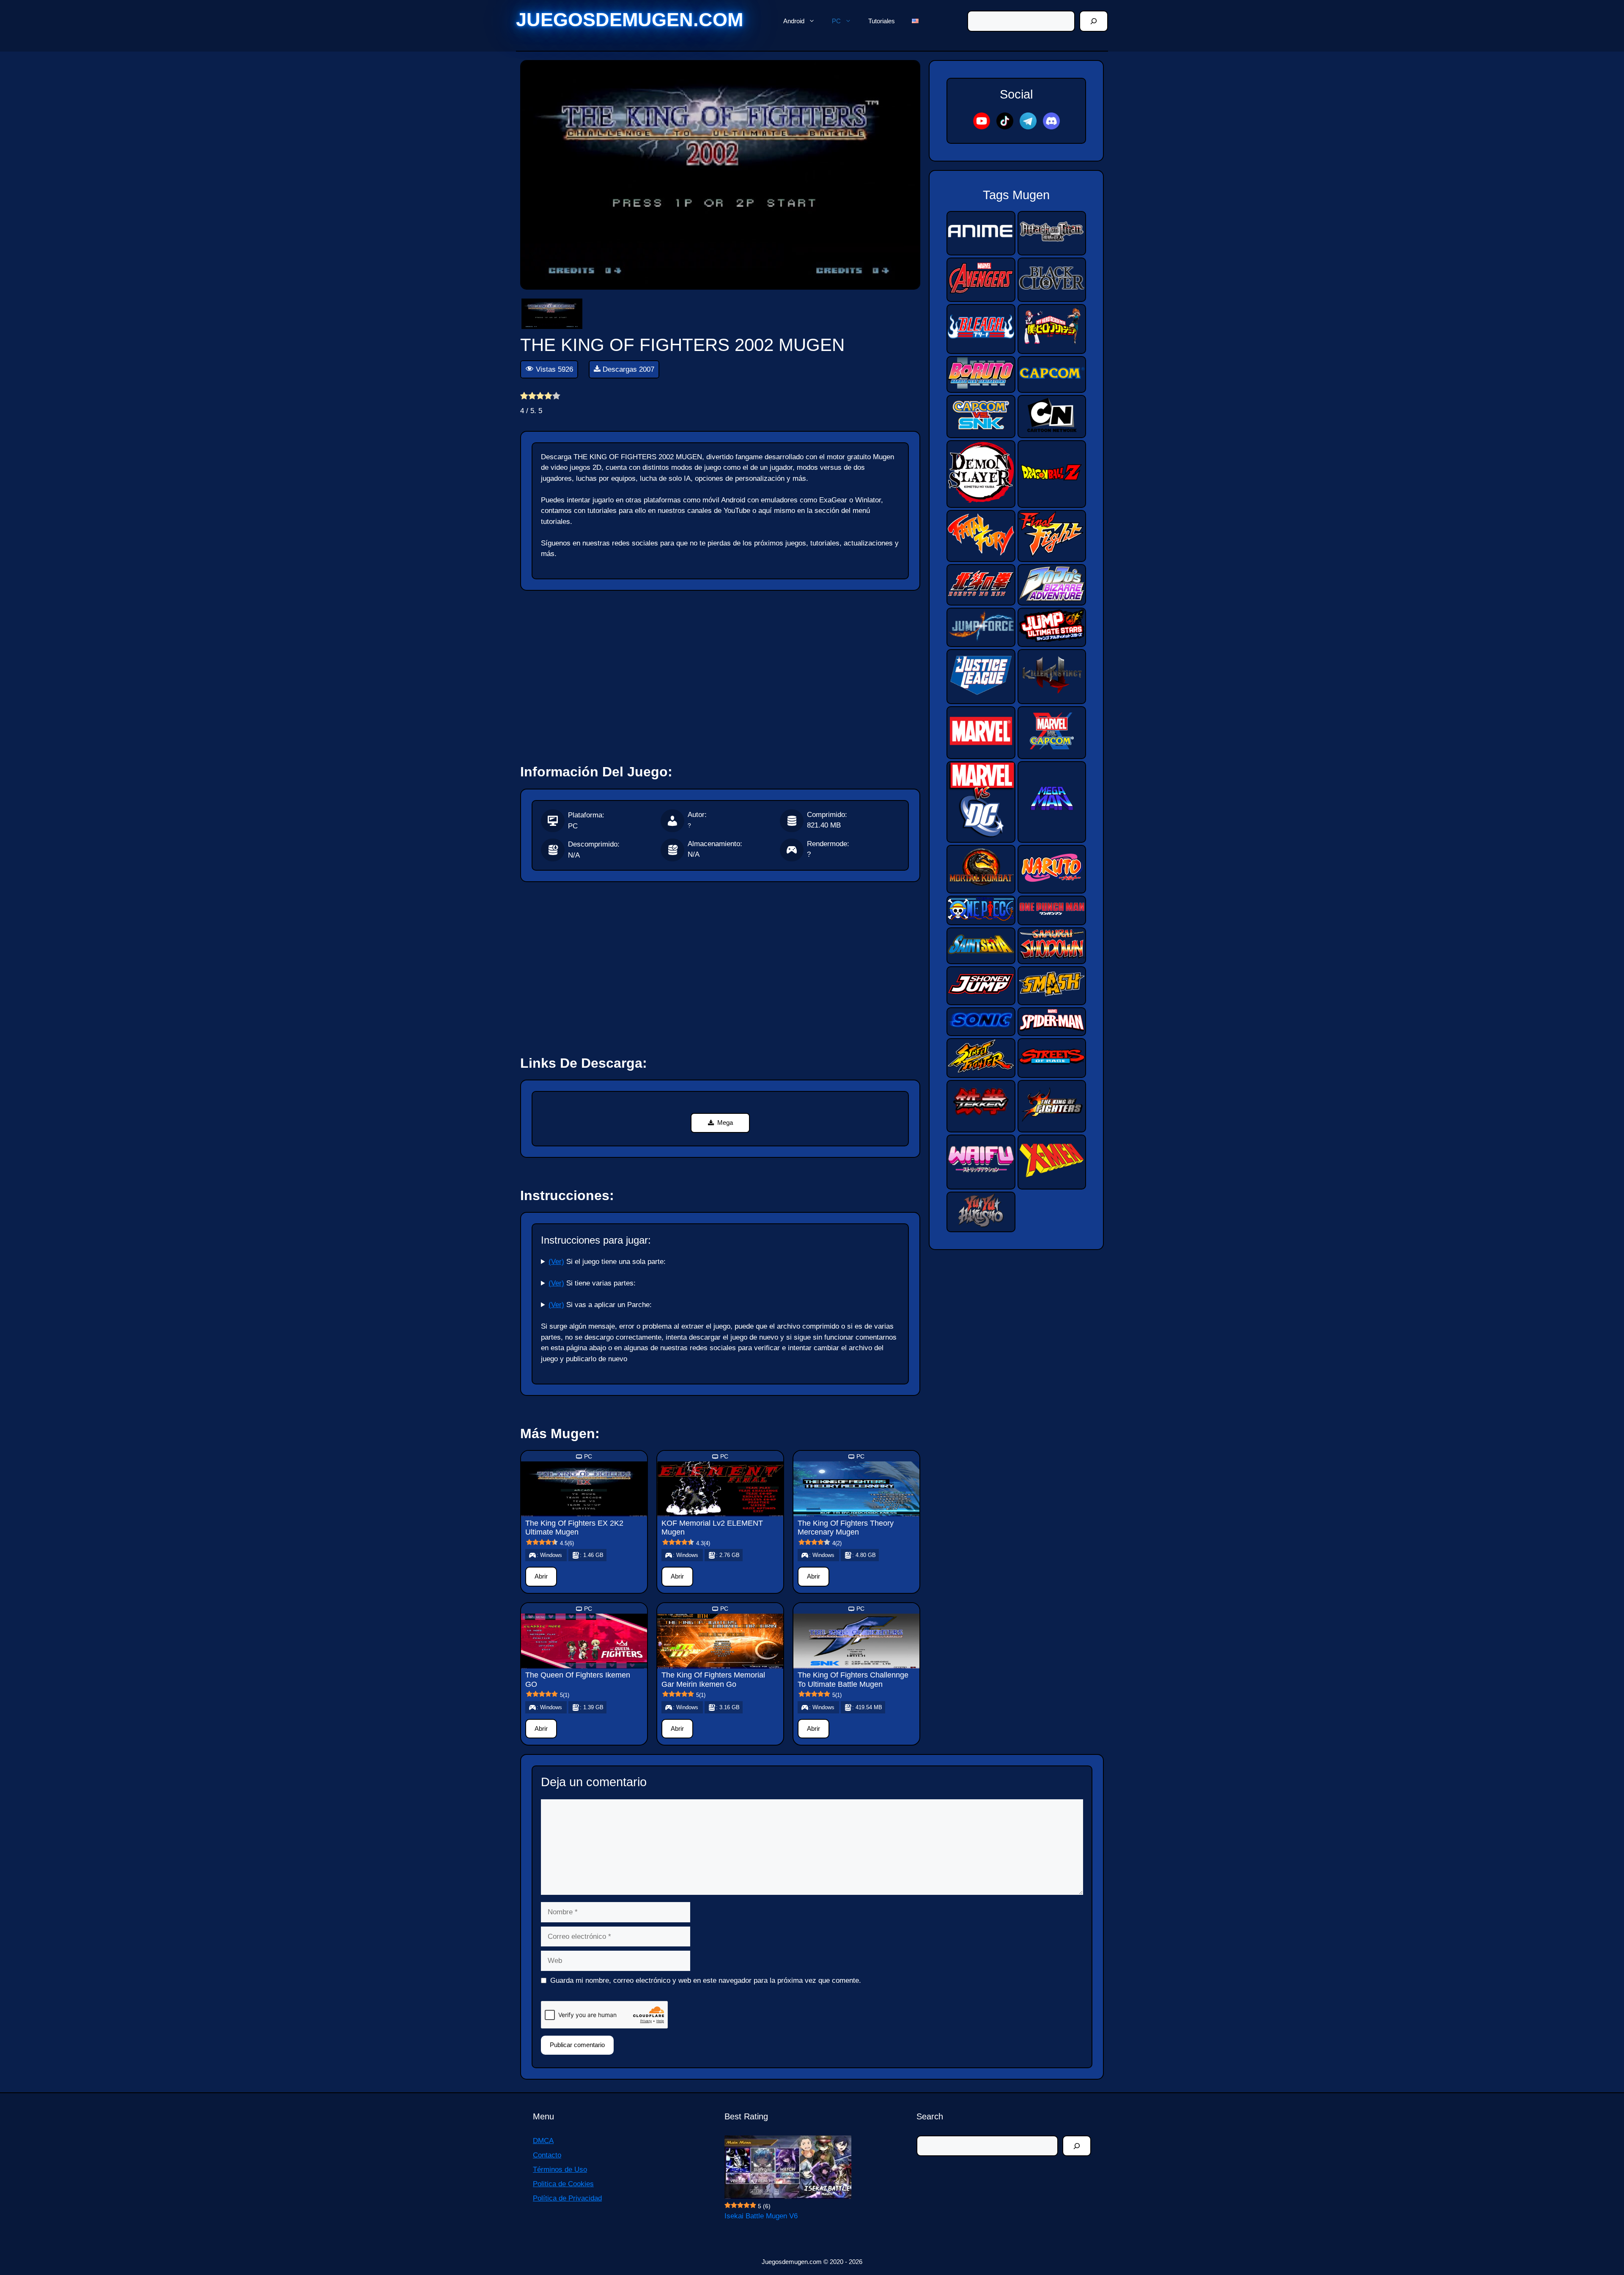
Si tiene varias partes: (592, 1283)
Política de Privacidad (567, 2198)
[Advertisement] (720, 674)
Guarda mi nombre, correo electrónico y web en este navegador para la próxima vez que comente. (706, 1980)
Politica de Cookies (563, 2184)
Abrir (541, 1576)
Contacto (547, 2155)
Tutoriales (882, 21)
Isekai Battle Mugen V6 (761, 2216)
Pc (588, 1456)
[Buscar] (1094, 21)
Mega (725, 1122)
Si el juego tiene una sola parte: (607, 1262)
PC (836, 21)
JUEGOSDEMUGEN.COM (630, 20)
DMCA (543, 2141)
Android (794, 21)
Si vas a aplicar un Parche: (600, 1305)
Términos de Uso (560, 2169)
